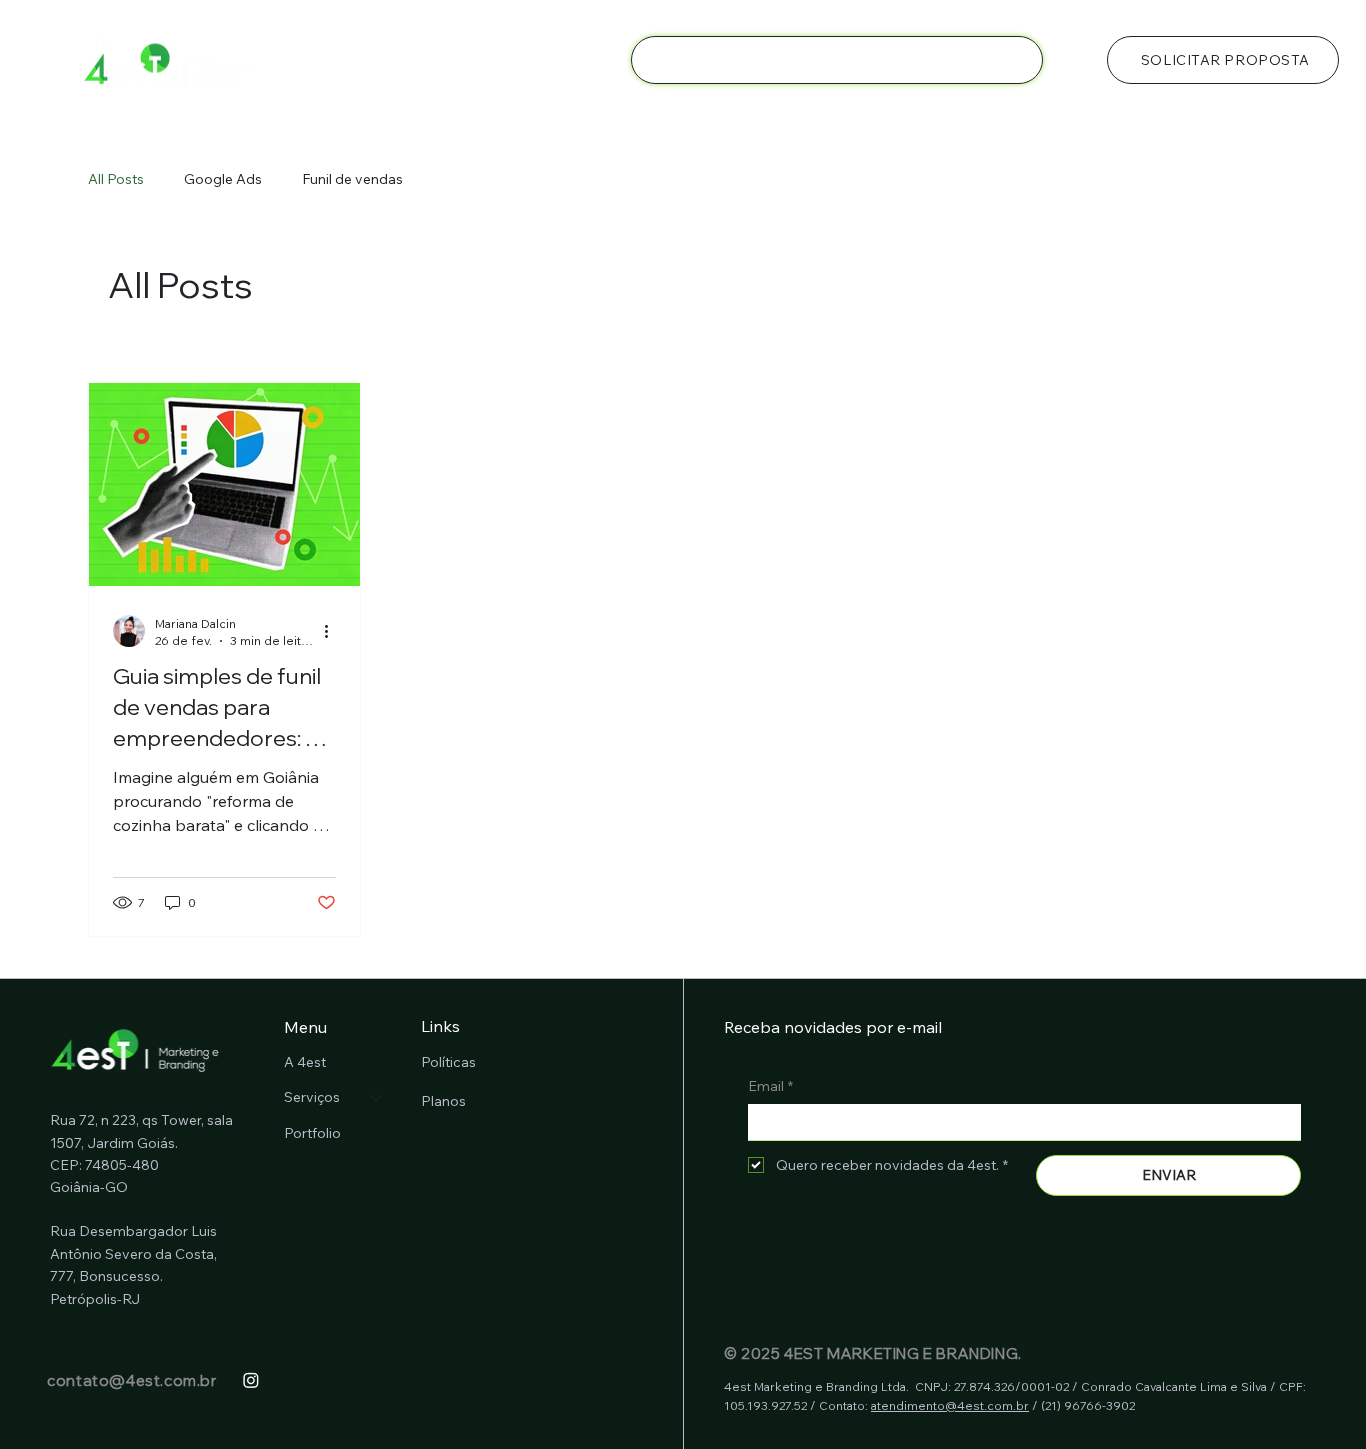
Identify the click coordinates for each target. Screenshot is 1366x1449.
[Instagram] (251, 1380)
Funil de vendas (352, 179)
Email (770, 1086)
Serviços (312, 1097)
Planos (443, 1101)
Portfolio (312, 1133)
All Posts (116, 179)
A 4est (305, 1062)
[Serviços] (377, 1098)
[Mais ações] (333, 631)
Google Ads (223, 179)
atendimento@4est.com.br (950, 1405)
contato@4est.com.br (131, 1380)
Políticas (448, 1062)
